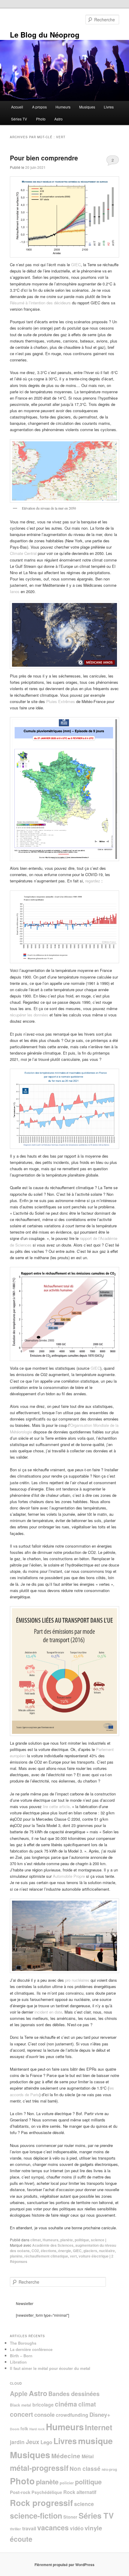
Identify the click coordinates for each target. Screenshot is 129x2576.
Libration (18, 2362)
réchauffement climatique (46, 2256)
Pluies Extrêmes (61, 701)
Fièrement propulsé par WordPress (64, 2565)
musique (95, 2441)
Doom (15, 2429)
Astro (58, 119)
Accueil (17, 107)
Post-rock (20, 2492)
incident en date (48, 2012)
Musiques (87, 107)
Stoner (70, 2517)
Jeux (33, 2442)
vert (73, 2256)
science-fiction (36, 2516)
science (98, 2240)
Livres (109, 107)
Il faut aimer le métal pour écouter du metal (50, 2368)
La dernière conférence (31, 2349)
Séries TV (19, 119)
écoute (21, 2539)
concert (21, 2414)
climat (36, 2240)
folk (24, 2428)
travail (29, 2528)
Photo (41, 119)
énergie (65, 2251)
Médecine (66, 2456)
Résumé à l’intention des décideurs (40, 303)
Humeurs (63, 107)
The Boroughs (23, 2343)
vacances (53, 2527)
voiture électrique (94, 2256)
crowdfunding (72, 2415)
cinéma (66, 2404)
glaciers (90, 2251)
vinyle (93, 2528)
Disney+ (100, 2415)
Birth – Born (21, 2356)
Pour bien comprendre (44, 158)
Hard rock (37, 2429)
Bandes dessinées (74, 2394)
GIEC (76, 265)
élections (49, 2251)
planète (67, 2240)
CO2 (35, 2251)
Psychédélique (47, 2492)
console (44, 2415)
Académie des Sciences (53, 2245)
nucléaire (107, 2251)
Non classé (85, 2469)
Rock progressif (41, 2503)
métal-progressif (39, 2468)
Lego (46, 2442)
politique (82, 2240)
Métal (88, 2456)
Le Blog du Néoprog (45, 35)
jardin (17, 2442)
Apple (19, 2393)
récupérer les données (29, 1015)
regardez (93, 881)
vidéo (77, 2528)
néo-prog (109, 2469)
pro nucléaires (77, 1980)
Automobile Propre (69, 1876)
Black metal (21, 2405)
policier (67, 2483)
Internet (99, 2427)
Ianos (15, 591)
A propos (39, 107)
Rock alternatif (80, 2492)
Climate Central (23, 553)
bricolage (43, 2405)
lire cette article (56, 1806)
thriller (15, 2529)
